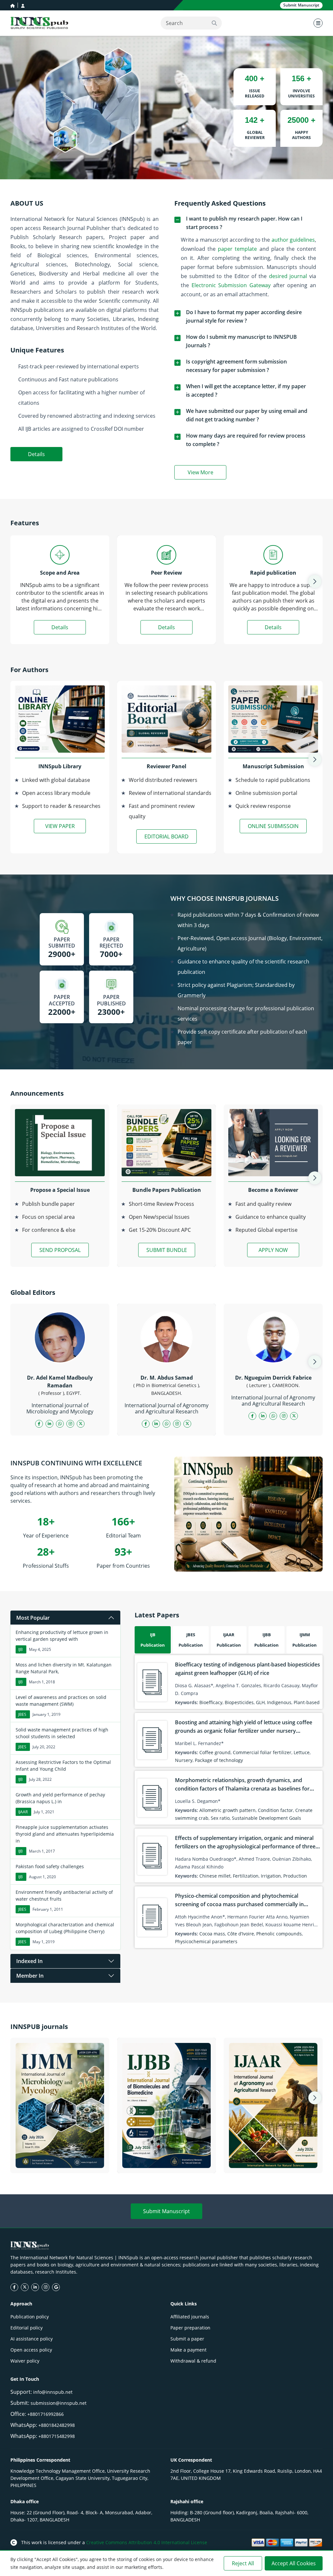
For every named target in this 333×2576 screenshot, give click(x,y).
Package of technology (219, 1760)
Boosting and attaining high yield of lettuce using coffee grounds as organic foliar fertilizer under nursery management (244, 1731)
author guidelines (293, 240)
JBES (22, 1714)
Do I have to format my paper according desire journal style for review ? (244, 316)
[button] (315, 581)
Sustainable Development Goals (266, 1818)
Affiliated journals (190, 2317)
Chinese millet (215, 1876)
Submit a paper (187, 2339)
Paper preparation (190, 2328)
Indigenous (279, 1702)
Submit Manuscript (166, 2211)
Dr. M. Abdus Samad (167, 1378)
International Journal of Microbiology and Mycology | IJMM (60, 2160)
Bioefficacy (211, 1702)
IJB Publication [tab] (153, 1640)
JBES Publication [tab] (191, 1640)
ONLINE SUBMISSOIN (273, 826)
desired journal (288, 276)
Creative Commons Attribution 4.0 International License (147, 2542)
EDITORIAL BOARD (166, 836)
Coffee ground (215, 1752)
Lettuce (302, 1752)
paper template (237, 249)
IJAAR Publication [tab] (229, 1640)
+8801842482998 (57, 2425)
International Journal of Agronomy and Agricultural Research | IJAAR (273, 2160)
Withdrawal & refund (193, 2361)
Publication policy (30, 2317)
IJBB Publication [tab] (266, 1640)
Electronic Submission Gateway (231, 285)
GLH (260, 1702)
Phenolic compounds (279, 1934)
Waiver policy (25, 2361)
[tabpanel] (229, 1802)
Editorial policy (27, 2328)
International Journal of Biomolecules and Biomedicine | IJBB (166, 2156)
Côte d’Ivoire (241, 1934)
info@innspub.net (53, 2392)
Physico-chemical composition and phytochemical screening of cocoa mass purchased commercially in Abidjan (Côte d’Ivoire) (239, 1904)
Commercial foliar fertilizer (262, 1752)
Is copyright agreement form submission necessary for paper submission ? (236, 366)
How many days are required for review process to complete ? (246, 440)
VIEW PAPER (60, 826)
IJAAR (23, 1812)
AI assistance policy (32, 2339)
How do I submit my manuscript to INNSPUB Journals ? (241, 341)
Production (295, 1876)
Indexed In (29, 1961)
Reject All (243, 2563)
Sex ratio (220, 1818)
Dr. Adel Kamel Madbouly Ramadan (60, 1382)
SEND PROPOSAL (60, 1250)
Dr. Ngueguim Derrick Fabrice (273, 1378)
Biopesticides (239, 1702)
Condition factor (275, 1810)
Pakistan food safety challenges (50, 1866)
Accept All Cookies (294, 2563)
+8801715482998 (57, 2436)
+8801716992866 (46, 2414)
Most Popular (33, 1618)
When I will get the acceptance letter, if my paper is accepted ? (246, 390)
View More (207, 474)
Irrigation (271, 1876)
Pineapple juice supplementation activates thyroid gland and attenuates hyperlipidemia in (65, 1834)
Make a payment (188, 2350)
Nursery (184, 1760)
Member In (30, 1976)
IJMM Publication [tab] (305, 1640)
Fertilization (246, 1876)
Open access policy (31, 2350)
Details (36, 454)
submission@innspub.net (59, 2403)
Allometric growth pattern (227, 1810)
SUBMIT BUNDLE (167, 1250)
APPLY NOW (273, 1250)
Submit (301, 5)
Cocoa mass (212, 1934)
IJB (20, 1649)
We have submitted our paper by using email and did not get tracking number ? (247, 415)
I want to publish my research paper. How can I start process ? (244, 223)
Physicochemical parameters (206, 1941)
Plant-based (307, 1702)
